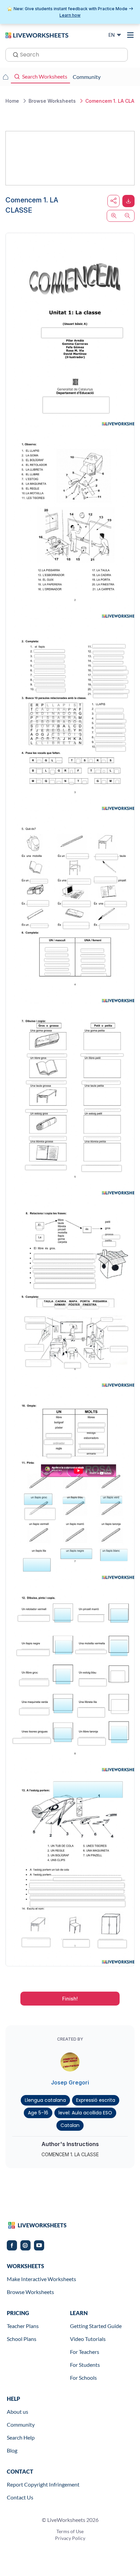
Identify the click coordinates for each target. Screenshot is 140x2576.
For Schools (83, 2378)
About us (17, 2412)
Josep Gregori (70, 2082)
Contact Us (20, 2497)
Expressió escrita (96, 2100)
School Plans (22, 2339)
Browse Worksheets (30, 2292)
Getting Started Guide (96, 2326)
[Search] (14, 54)
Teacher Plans (23, 2326)
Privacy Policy (70, 2538)
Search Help (21, 2437)
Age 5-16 (38, 2113)
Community (21, 2424)
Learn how (70, 15)
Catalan (70, 2125)
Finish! (70, 1999)
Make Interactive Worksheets (41, 2279)
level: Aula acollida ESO (85, 2113)
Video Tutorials (88, 2339)
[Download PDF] (128, 201)
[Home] (37, 35)
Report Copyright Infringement (43, 2484)
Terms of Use (70, 2531)
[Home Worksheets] (5, 77)
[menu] (130, 35)
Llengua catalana (45, 2100)
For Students (85, 2365)
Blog (12, 2450)
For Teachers (85, 2352)
